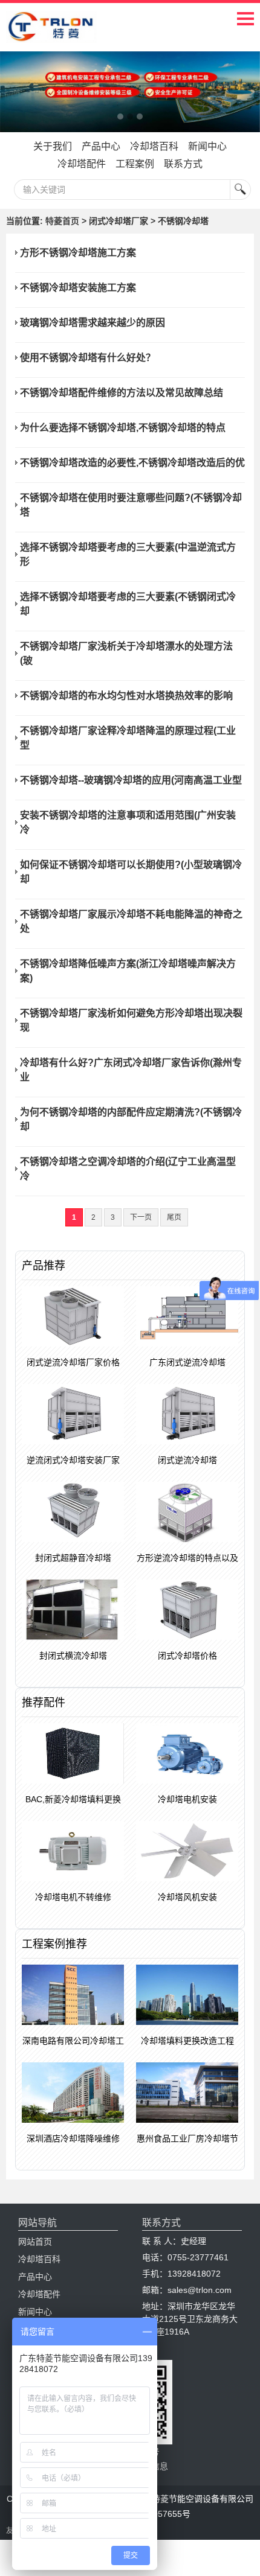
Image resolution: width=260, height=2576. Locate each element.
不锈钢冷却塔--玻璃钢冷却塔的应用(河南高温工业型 (131, 780)
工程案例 (135, 164)
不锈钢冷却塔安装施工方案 (78, 288)
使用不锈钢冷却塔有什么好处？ (88, 358)
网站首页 (35, 2242)
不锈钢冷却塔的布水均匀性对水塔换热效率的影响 (126, 696)
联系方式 (183, 164)
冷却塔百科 (154, 146)
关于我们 (53, 146)
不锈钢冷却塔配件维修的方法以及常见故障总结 (122, 393)
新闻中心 (207, 146)
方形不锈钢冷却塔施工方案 (78, 253)
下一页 (141, 1217)
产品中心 (101, 146)
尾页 (174, 1217)
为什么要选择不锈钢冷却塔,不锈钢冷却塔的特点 (123, 428)
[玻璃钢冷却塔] (130, 92)
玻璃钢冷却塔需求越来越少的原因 (93, 323)
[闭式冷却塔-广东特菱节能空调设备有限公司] (51, 34)
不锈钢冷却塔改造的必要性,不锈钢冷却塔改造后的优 (132, 463)
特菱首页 (62, 221)
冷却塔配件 (82, 164)
